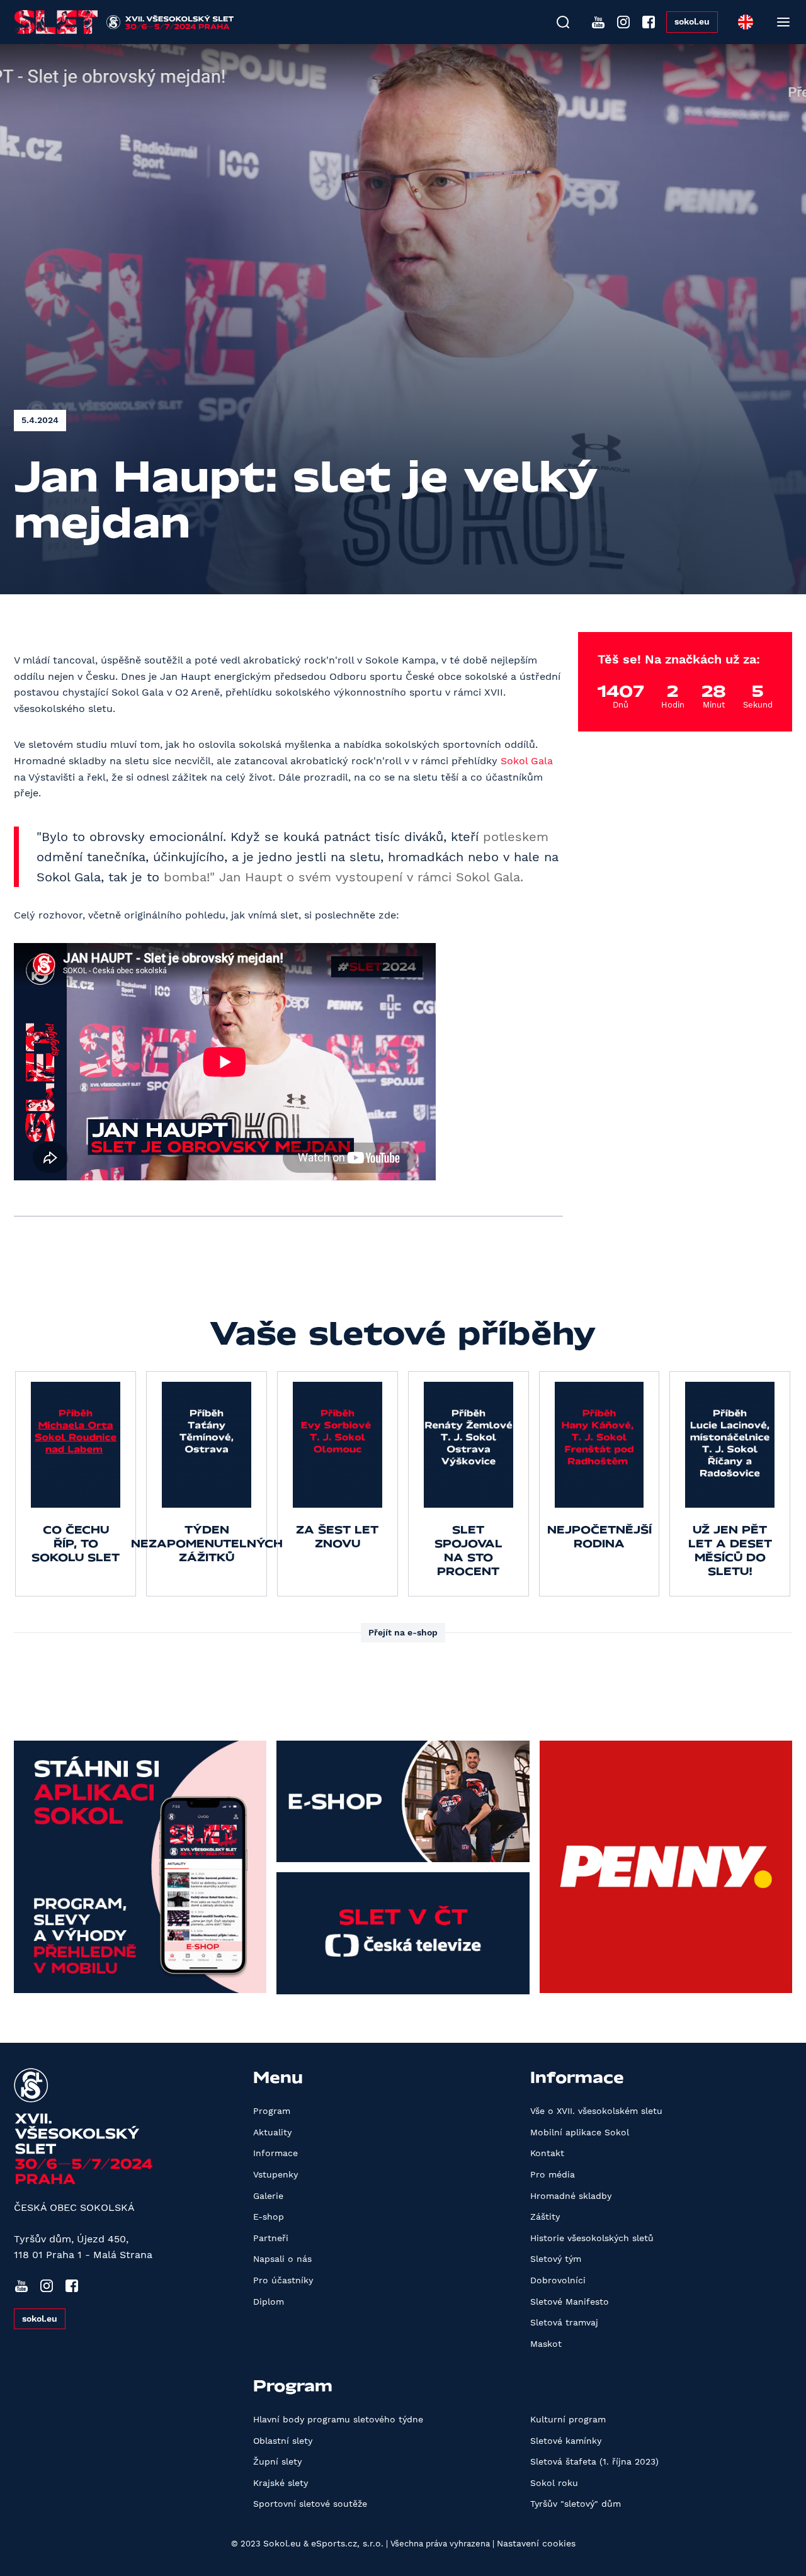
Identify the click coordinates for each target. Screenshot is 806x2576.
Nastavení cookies (536, 2543)
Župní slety (277, 2461)
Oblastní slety (283, 2441)
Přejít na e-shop (403, 1632)
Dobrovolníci (558, 2280)
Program (272, 2111)
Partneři (271, 2238)
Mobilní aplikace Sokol (580, 2132)
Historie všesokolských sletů (592, 2238)
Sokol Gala (527, 761)
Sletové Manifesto (570, 2302)
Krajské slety (281, 2483)
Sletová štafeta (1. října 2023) (594, 2461)
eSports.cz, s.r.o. (347, 2543)
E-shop (269, 2217)
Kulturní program (568, 2419)
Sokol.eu (282, 2543)
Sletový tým (556, 2259)
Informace (275, 2153)
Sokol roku (554, 2483)
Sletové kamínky (566, 2441)
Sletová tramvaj (564, 2322)
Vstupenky (275, 2174)
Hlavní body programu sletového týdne (338, 2419)
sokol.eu (692, 21)
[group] (76, 1484)
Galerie (268, 2196)
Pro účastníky (283, 2280)
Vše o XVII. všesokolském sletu (596, 2111)
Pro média (553, 2174)
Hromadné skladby (571, 2196)
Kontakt (547, 2153)
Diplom (269, 2302)
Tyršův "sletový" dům (576, 2504)
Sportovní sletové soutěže (310, 2504)
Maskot (546, 2344)
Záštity (545, 2217)
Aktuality (272, 2132)
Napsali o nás (282, 2259)
